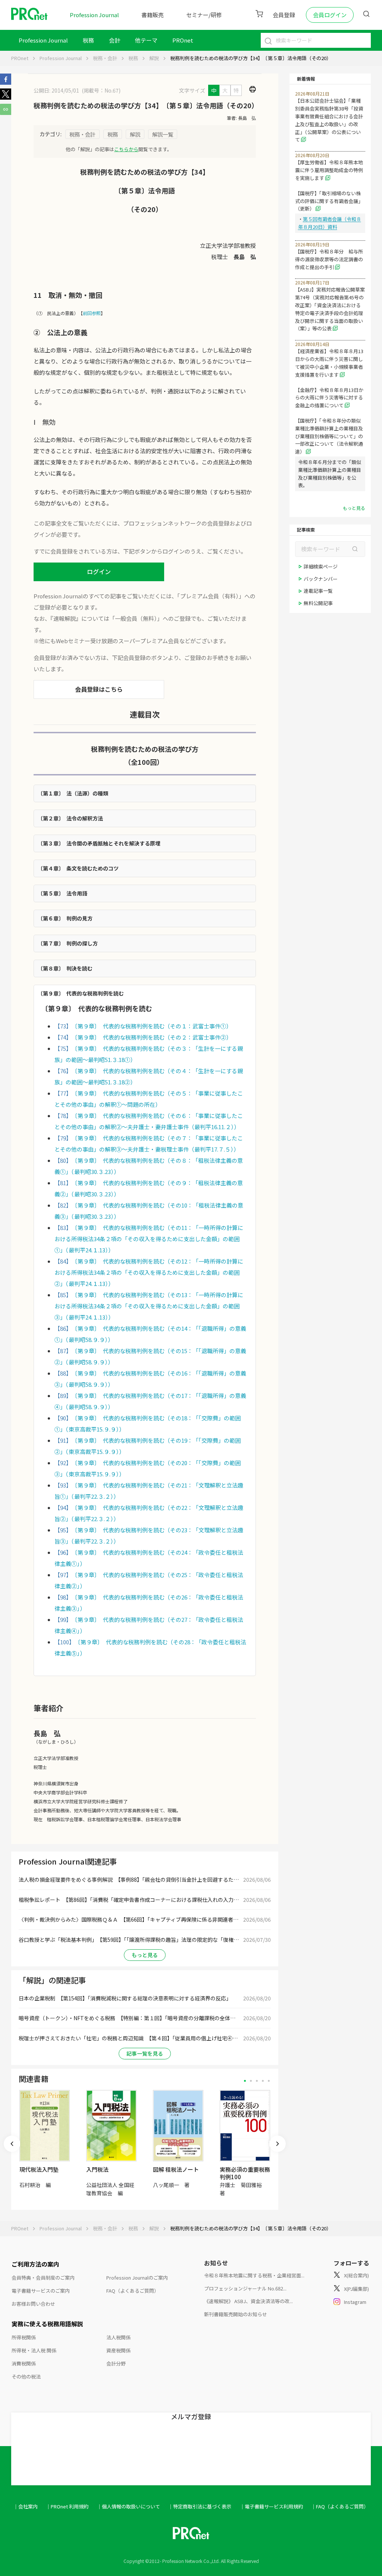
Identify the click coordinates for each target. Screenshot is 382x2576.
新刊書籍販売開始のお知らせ (236, 2314)
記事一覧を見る (145, 2053)
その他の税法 (26, 2376)
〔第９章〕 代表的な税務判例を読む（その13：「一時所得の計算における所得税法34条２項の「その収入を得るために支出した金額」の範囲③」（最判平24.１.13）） (149, 1306)
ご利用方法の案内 (35, 2264)
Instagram (355, 2302)
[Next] (278, 2144)
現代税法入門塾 (39, 2169)
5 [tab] (269, 2081)
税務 (88, 40)
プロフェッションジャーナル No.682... (245, 2288)
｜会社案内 (26, 2506)
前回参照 (92, 313)
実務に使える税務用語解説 (47, 2324)
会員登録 (284, 15)
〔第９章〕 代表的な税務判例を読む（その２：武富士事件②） (153, 1037)
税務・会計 (105, 58)
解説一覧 (163, 134)
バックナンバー (321, 579)
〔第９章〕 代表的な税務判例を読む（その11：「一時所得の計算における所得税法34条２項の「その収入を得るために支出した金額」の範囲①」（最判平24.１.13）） (149, 1239)
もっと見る (145, 1955)
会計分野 (116, 2363)
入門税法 (97, 2169)
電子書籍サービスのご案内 (41, 2291)
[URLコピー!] (6, 113)
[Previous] (12, 2144)
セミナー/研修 (204, 15)
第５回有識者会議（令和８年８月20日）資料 (330, 223)
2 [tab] (251, 2081)
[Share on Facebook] (6, 82)
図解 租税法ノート (176, 2169)
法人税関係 (118, 2337)
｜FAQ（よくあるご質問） (340, 2506)
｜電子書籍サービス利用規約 (271, 2506)
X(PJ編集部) (356, 2289)
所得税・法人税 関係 (34, 2350)
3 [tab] (257, 2081)
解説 (154, 58)
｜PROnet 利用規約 (67, 2506)
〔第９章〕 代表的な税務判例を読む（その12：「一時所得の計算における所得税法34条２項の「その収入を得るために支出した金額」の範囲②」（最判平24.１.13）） (149, 1272)
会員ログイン (330, 15)
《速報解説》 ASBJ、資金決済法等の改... (248, 2301)
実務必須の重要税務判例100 (245, 2173)
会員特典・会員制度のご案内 (43, 2278)
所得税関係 (24, 2337)
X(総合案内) (356, 2275)
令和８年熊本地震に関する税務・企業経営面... (254, 2275)
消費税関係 (24, 2363)
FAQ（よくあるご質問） (133, 2291)
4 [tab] (263, 2081)
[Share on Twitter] (6, 97)
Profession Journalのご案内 (137, 2278)
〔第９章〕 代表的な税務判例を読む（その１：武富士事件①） (153, 1026)
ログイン (99, 571)
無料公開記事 (318, 603)
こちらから (126, 149)
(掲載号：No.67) (101, 90)
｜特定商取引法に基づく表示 (200, 2506)
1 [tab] (245, 2081)
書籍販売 (153, 15)
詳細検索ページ (321, 566)
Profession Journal (94, 15)
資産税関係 (118, 2350)
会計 (115, 40)
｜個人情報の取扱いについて (129, 2506)
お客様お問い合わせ (33, 2304)
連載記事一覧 (318, 591)
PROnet (20, 58)
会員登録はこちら (99, 689)
